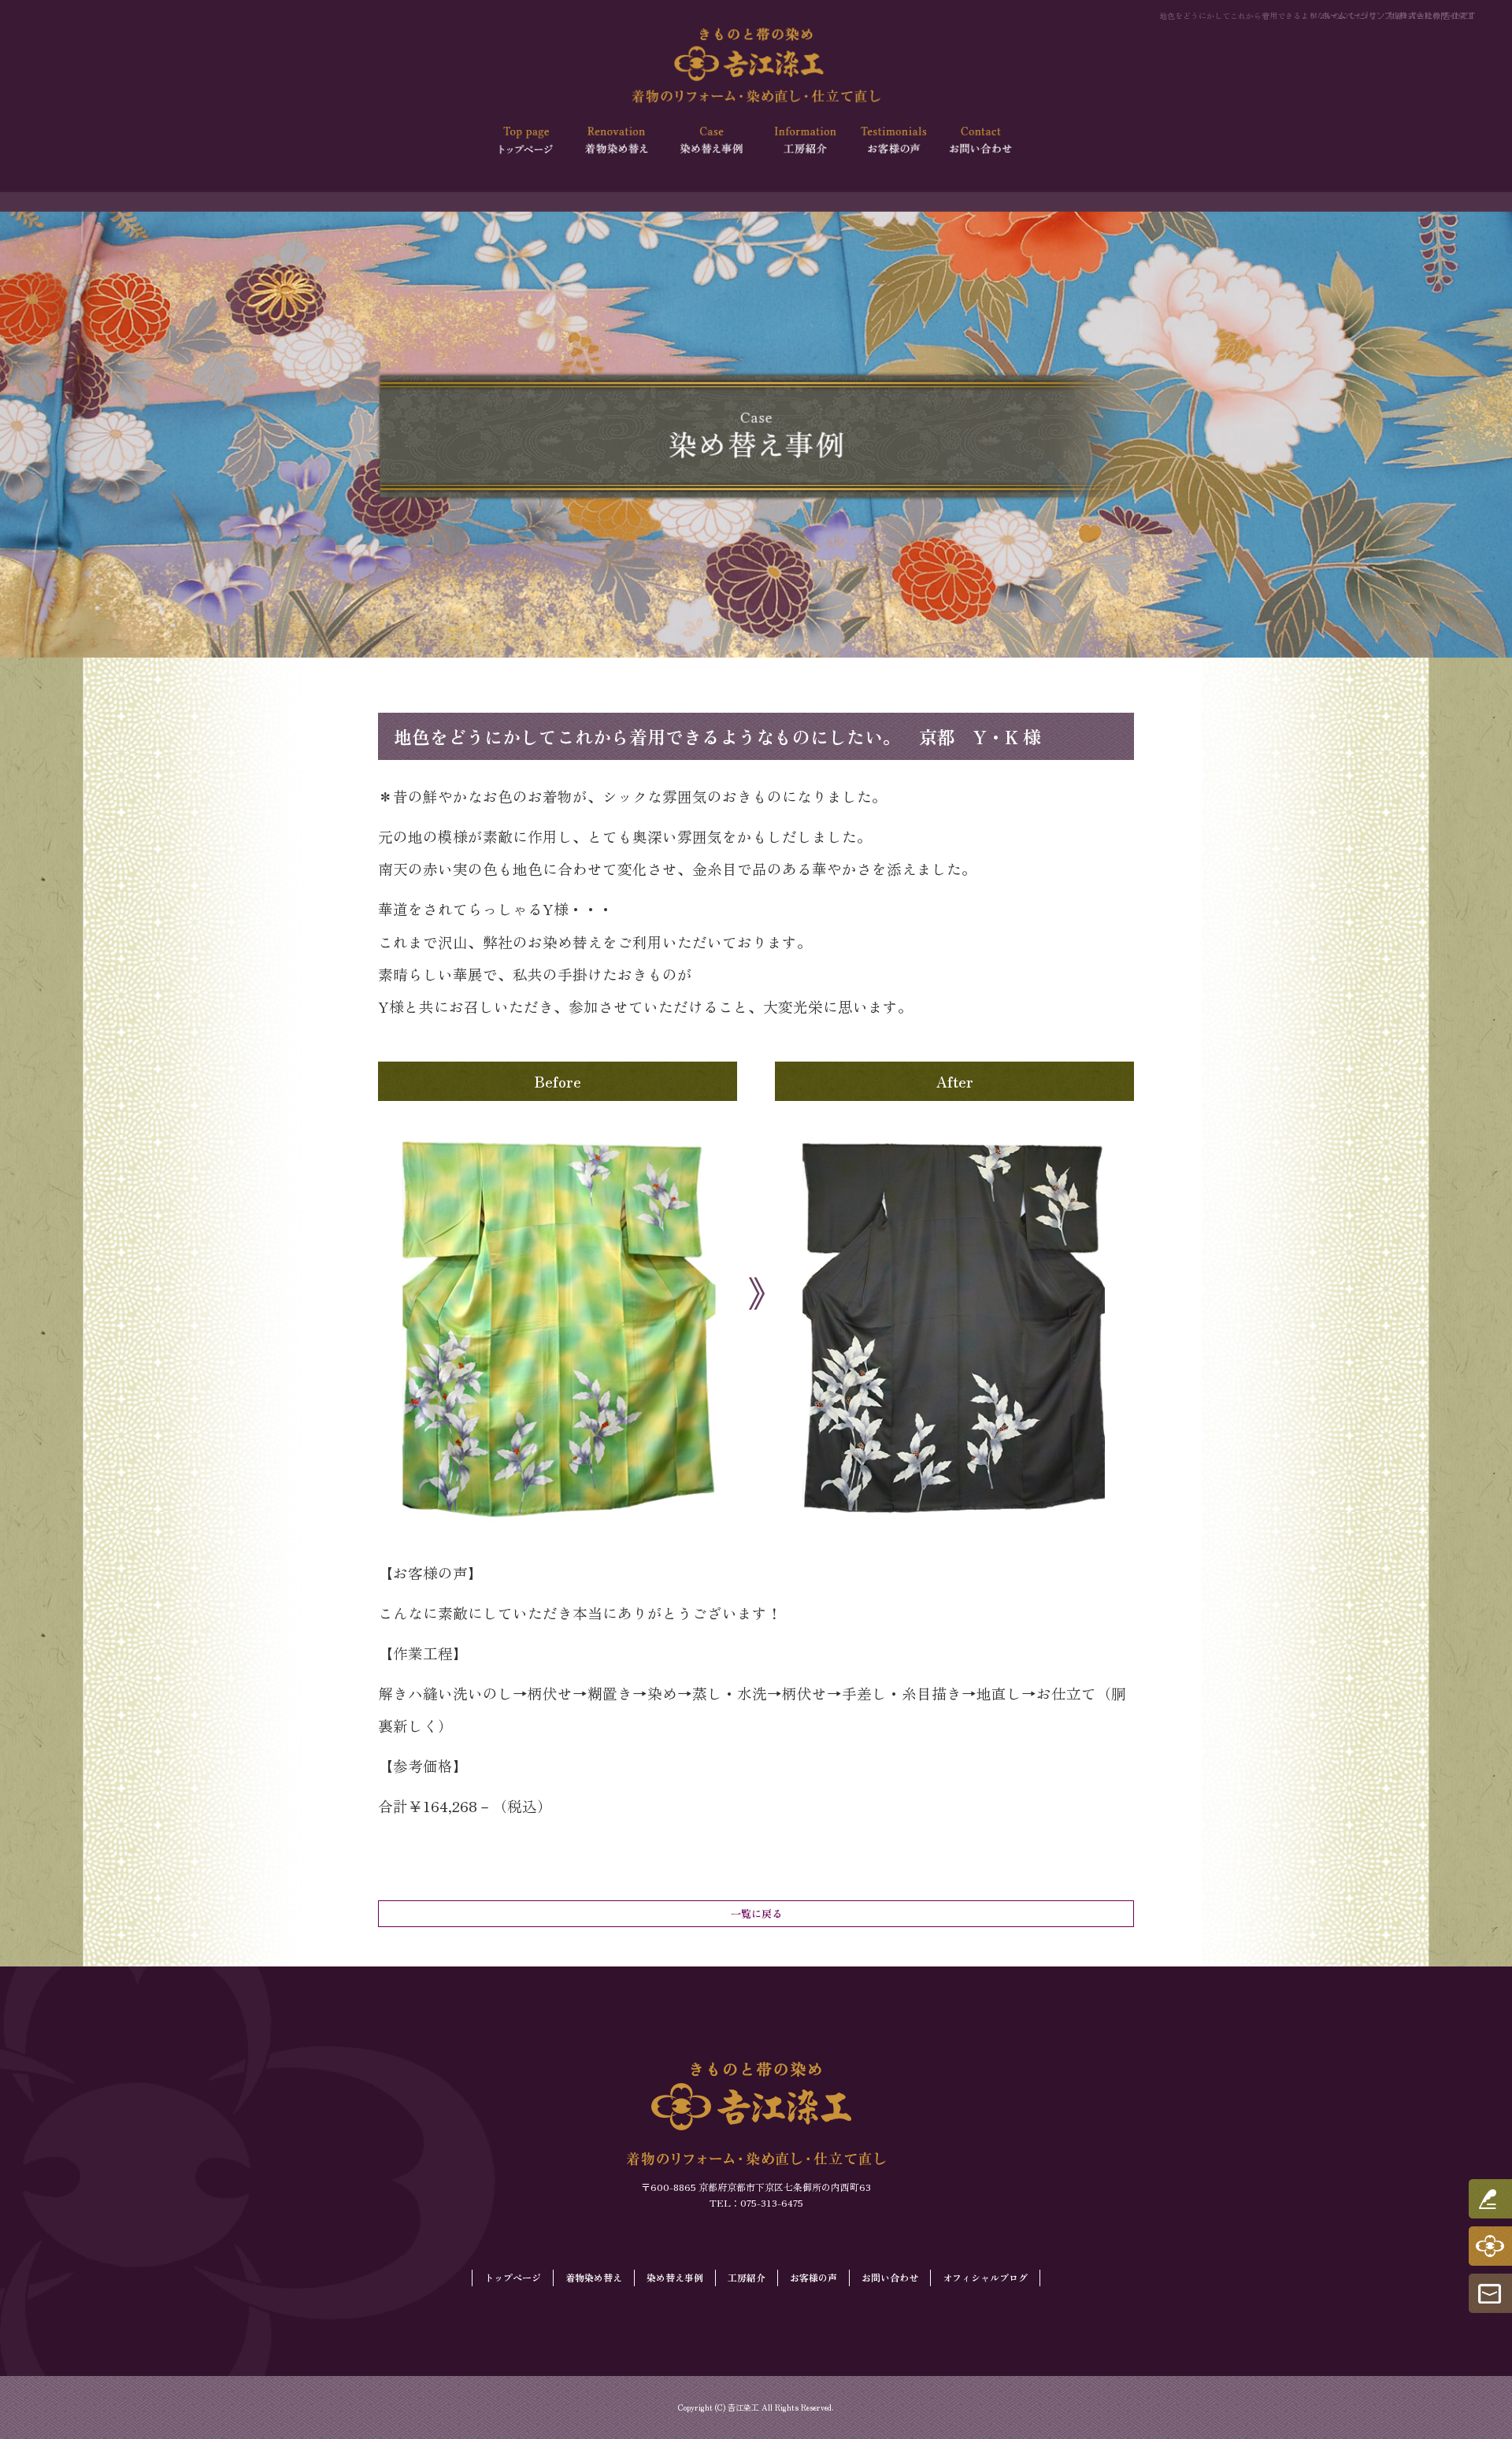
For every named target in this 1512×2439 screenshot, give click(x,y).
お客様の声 (892, 141)
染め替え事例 (711, 141)
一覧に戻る (756, 1913)
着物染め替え (620, 141)
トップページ (529, 141)
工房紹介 (801, 141)
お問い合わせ (982, 141)
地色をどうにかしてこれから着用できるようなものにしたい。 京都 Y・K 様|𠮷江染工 (1317, 15)
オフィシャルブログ (985, 2277)
